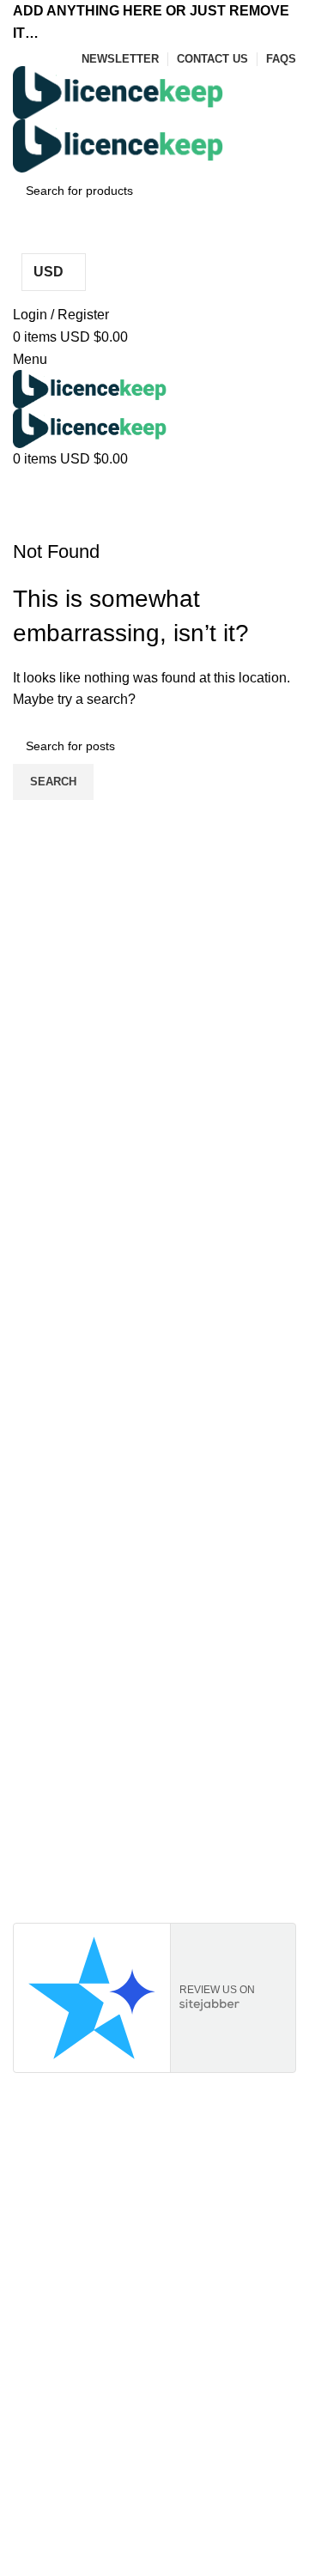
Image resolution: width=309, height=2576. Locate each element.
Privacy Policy (56, 2214)
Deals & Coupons (67, 2431)
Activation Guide (63, 2399)
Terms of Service (64, 2247)
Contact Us (47, 2495)
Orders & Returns (66, 2182)
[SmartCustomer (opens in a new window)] (92, 1998)
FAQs (30, 2150)
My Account (48, 2334)
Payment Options (65, 2279)
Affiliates (39, 2366)
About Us (41, 2118)
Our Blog (40, 2462)
